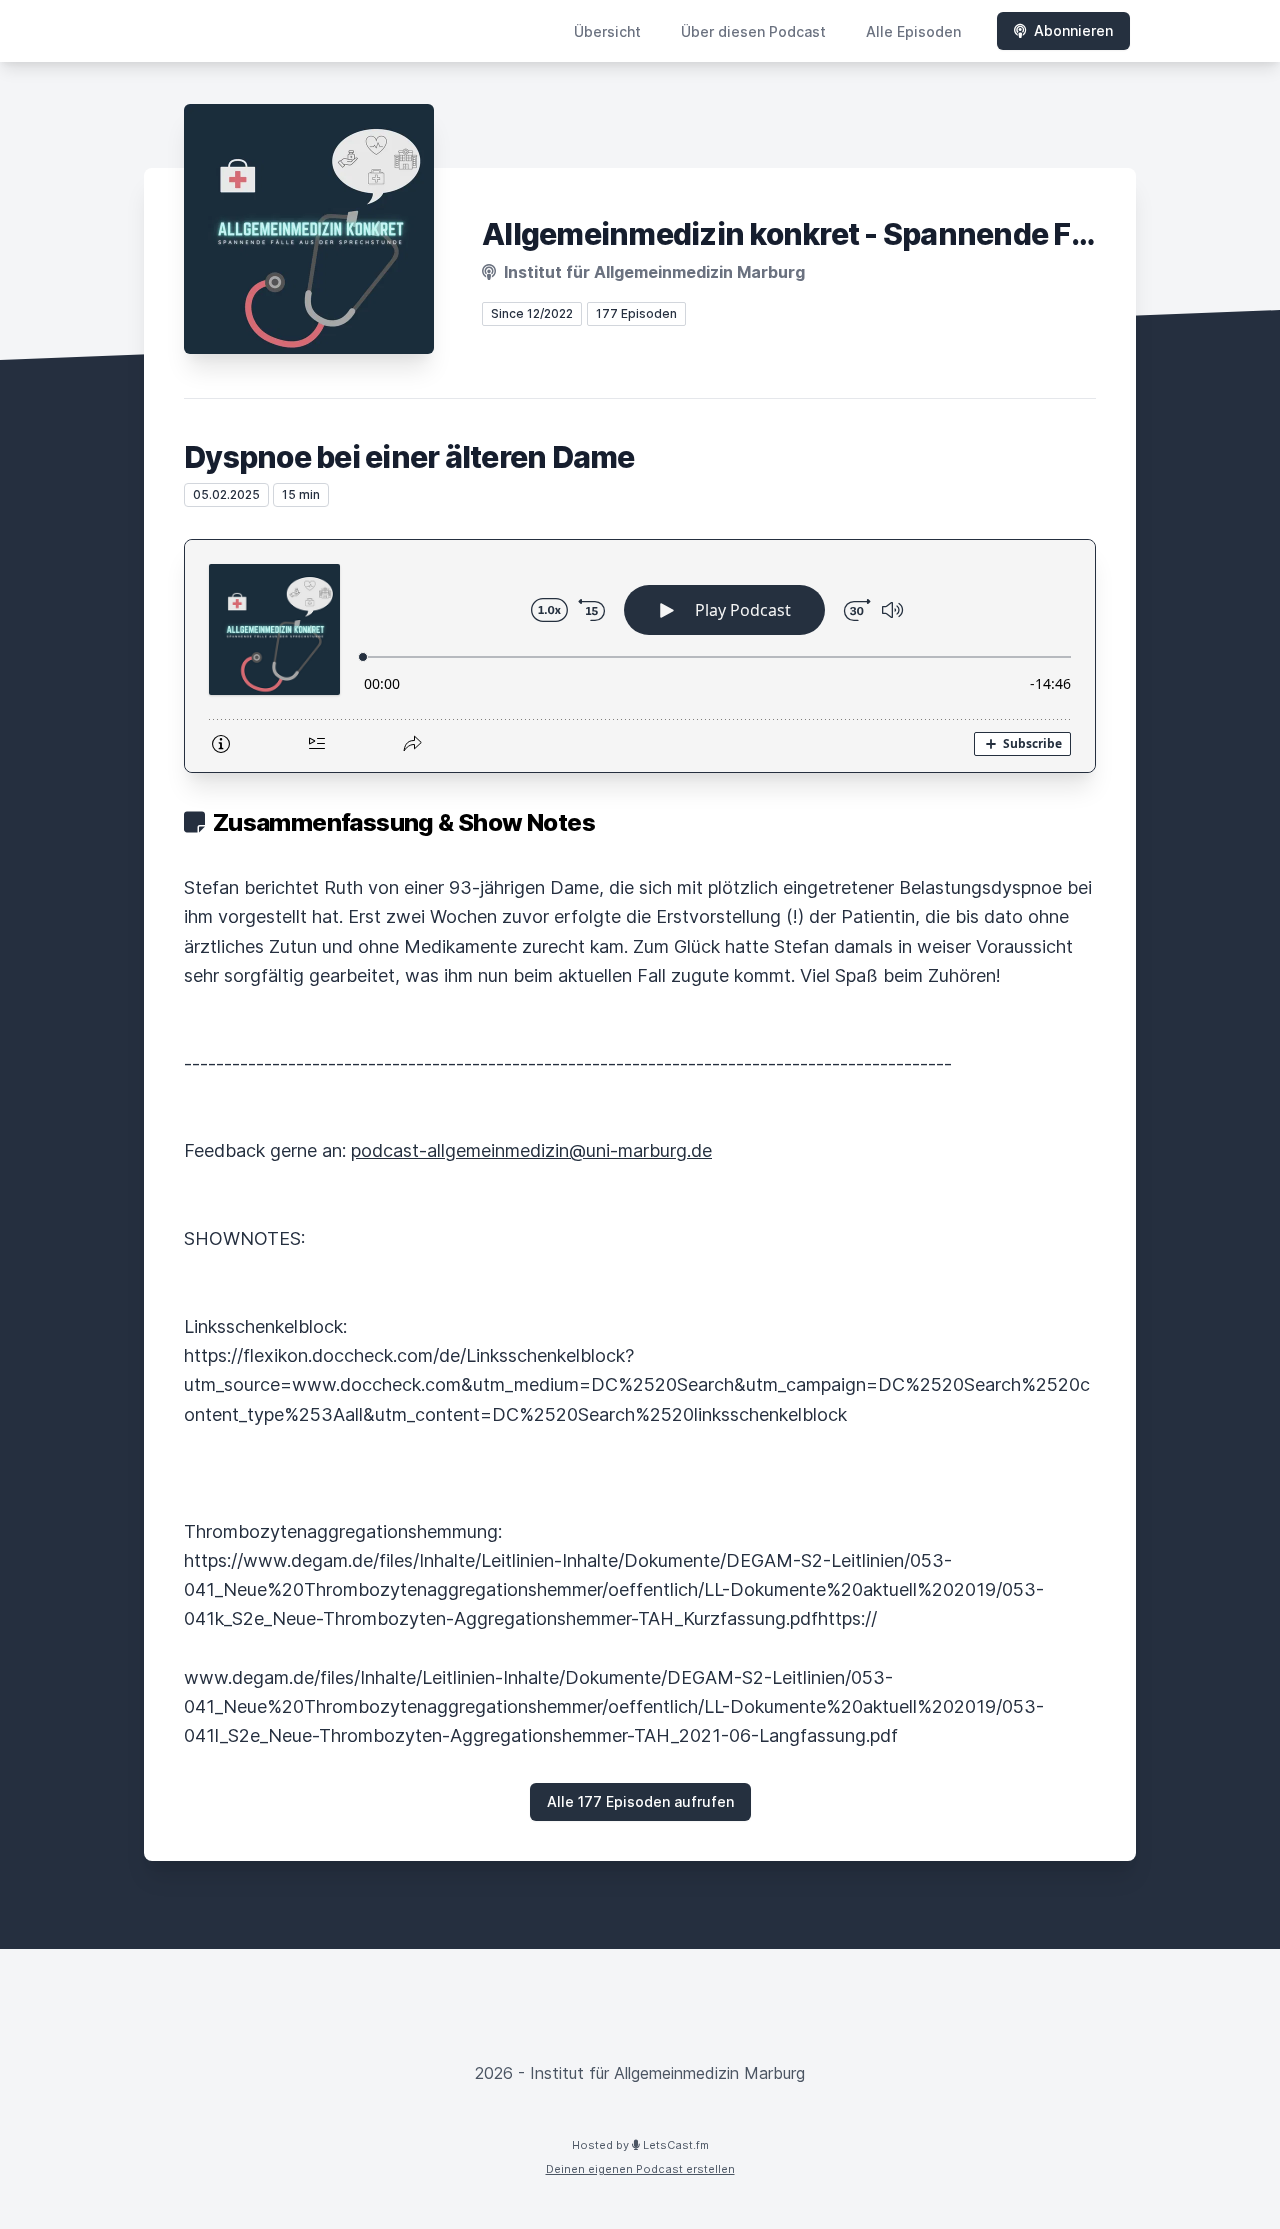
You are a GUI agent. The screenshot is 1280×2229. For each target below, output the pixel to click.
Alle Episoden (913, 31)
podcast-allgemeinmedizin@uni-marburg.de (531, 1150)
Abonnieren (1073, 30)
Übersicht (607, 31)
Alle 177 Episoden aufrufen (640, 1801)
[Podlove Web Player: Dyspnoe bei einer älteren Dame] (640, 656)
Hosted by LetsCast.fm (640, 2145)
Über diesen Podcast (753, 31)
